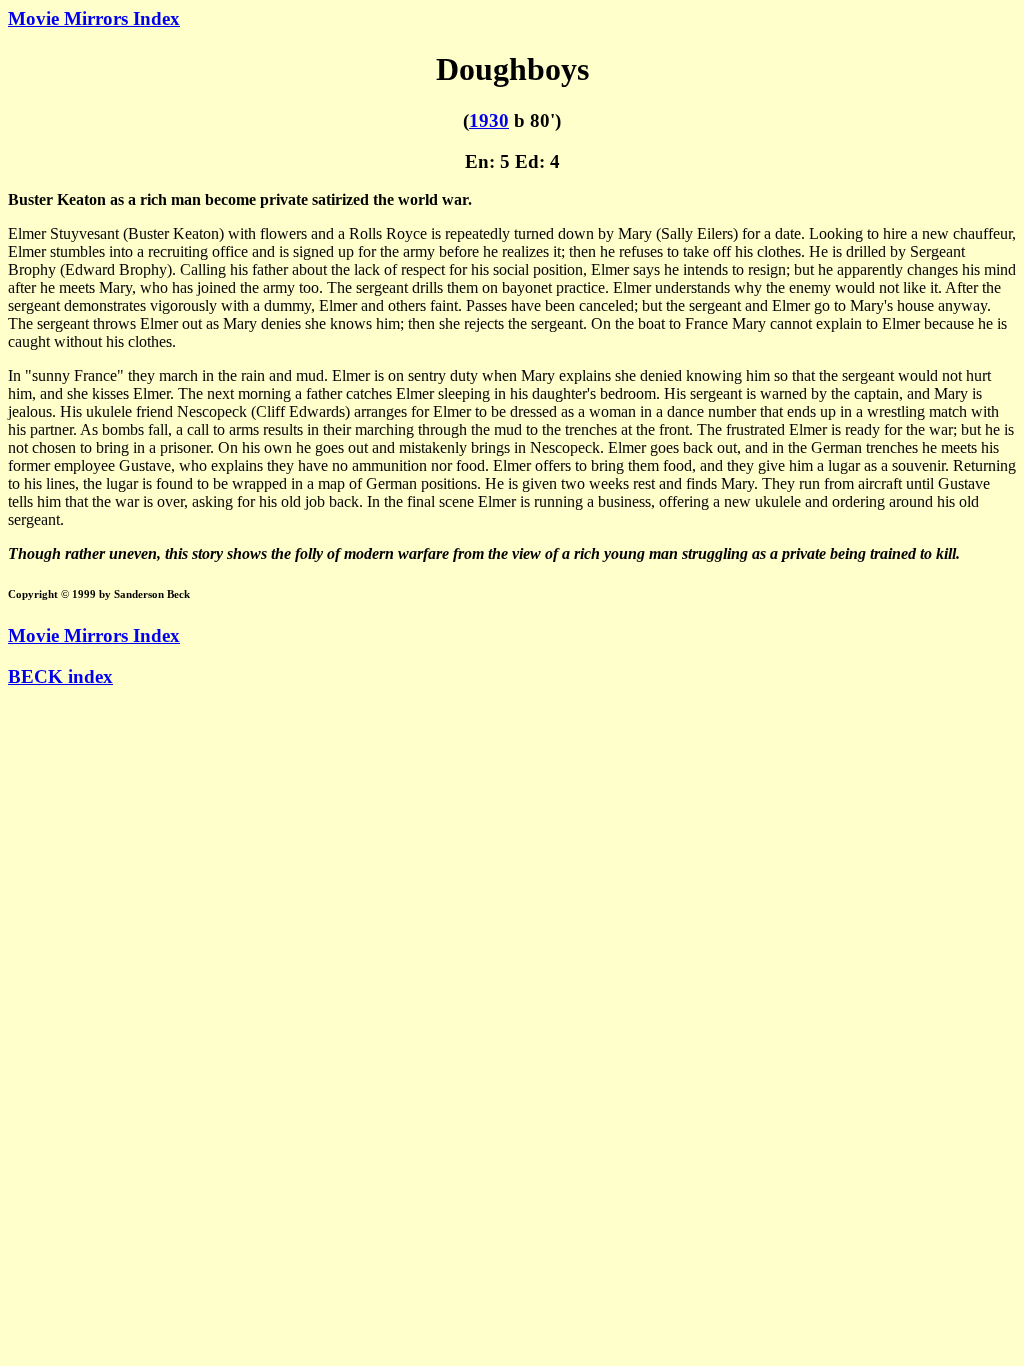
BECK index (60, 676)
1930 (489, 120)
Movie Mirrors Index (94, 18)
